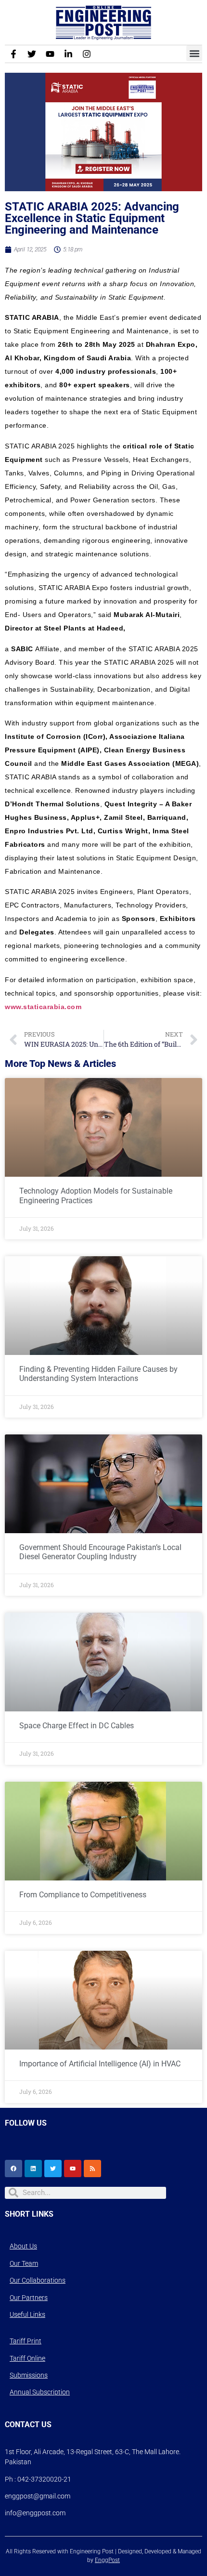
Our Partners (29, 2298)
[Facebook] (13, 2169)
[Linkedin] (33, 2169)
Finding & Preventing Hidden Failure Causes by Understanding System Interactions (98, 1374)
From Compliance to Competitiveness (83, 1895)
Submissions (29, 2375)
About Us (23, 2246)
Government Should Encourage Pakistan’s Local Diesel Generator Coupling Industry (100, 1552)
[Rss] (92, 2169)
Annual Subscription (40, 2392)
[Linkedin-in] (68, 54)
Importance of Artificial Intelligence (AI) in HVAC (100, 2064)
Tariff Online (27, 2358)
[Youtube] (50, 54)
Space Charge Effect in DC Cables (77, 1726)
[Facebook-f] (13, 54)
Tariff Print (26, 2341)
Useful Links (27, 2314)
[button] (194, 53)
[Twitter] (32, 54)
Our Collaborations (38, 2280)
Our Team (24, 2263)
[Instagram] (87, 54)
